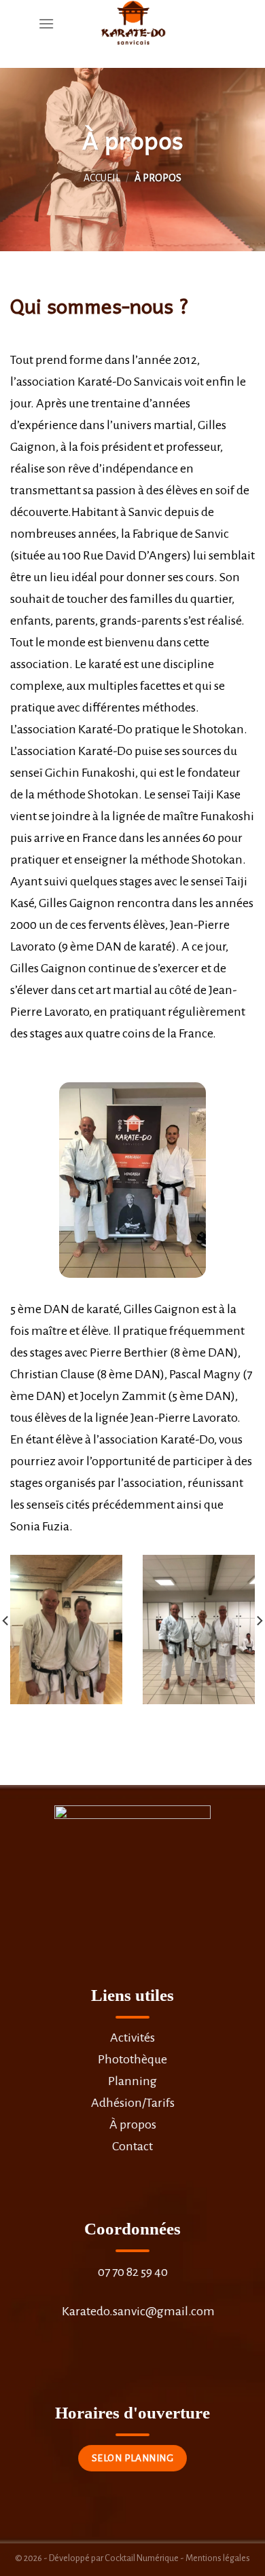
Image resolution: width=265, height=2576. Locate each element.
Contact (132, 2146)
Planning (132, 2081)
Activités (132, 2038)
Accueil (102, 178)
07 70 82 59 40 (133, 2272)
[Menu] (46, 23)
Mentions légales (218, 2558)
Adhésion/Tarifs (133, 2103)
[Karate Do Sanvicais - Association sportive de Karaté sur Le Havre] (132, 24)
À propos (133, 2124)
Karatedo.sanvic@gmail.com (138, 2311)
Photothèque (132, 2059)
